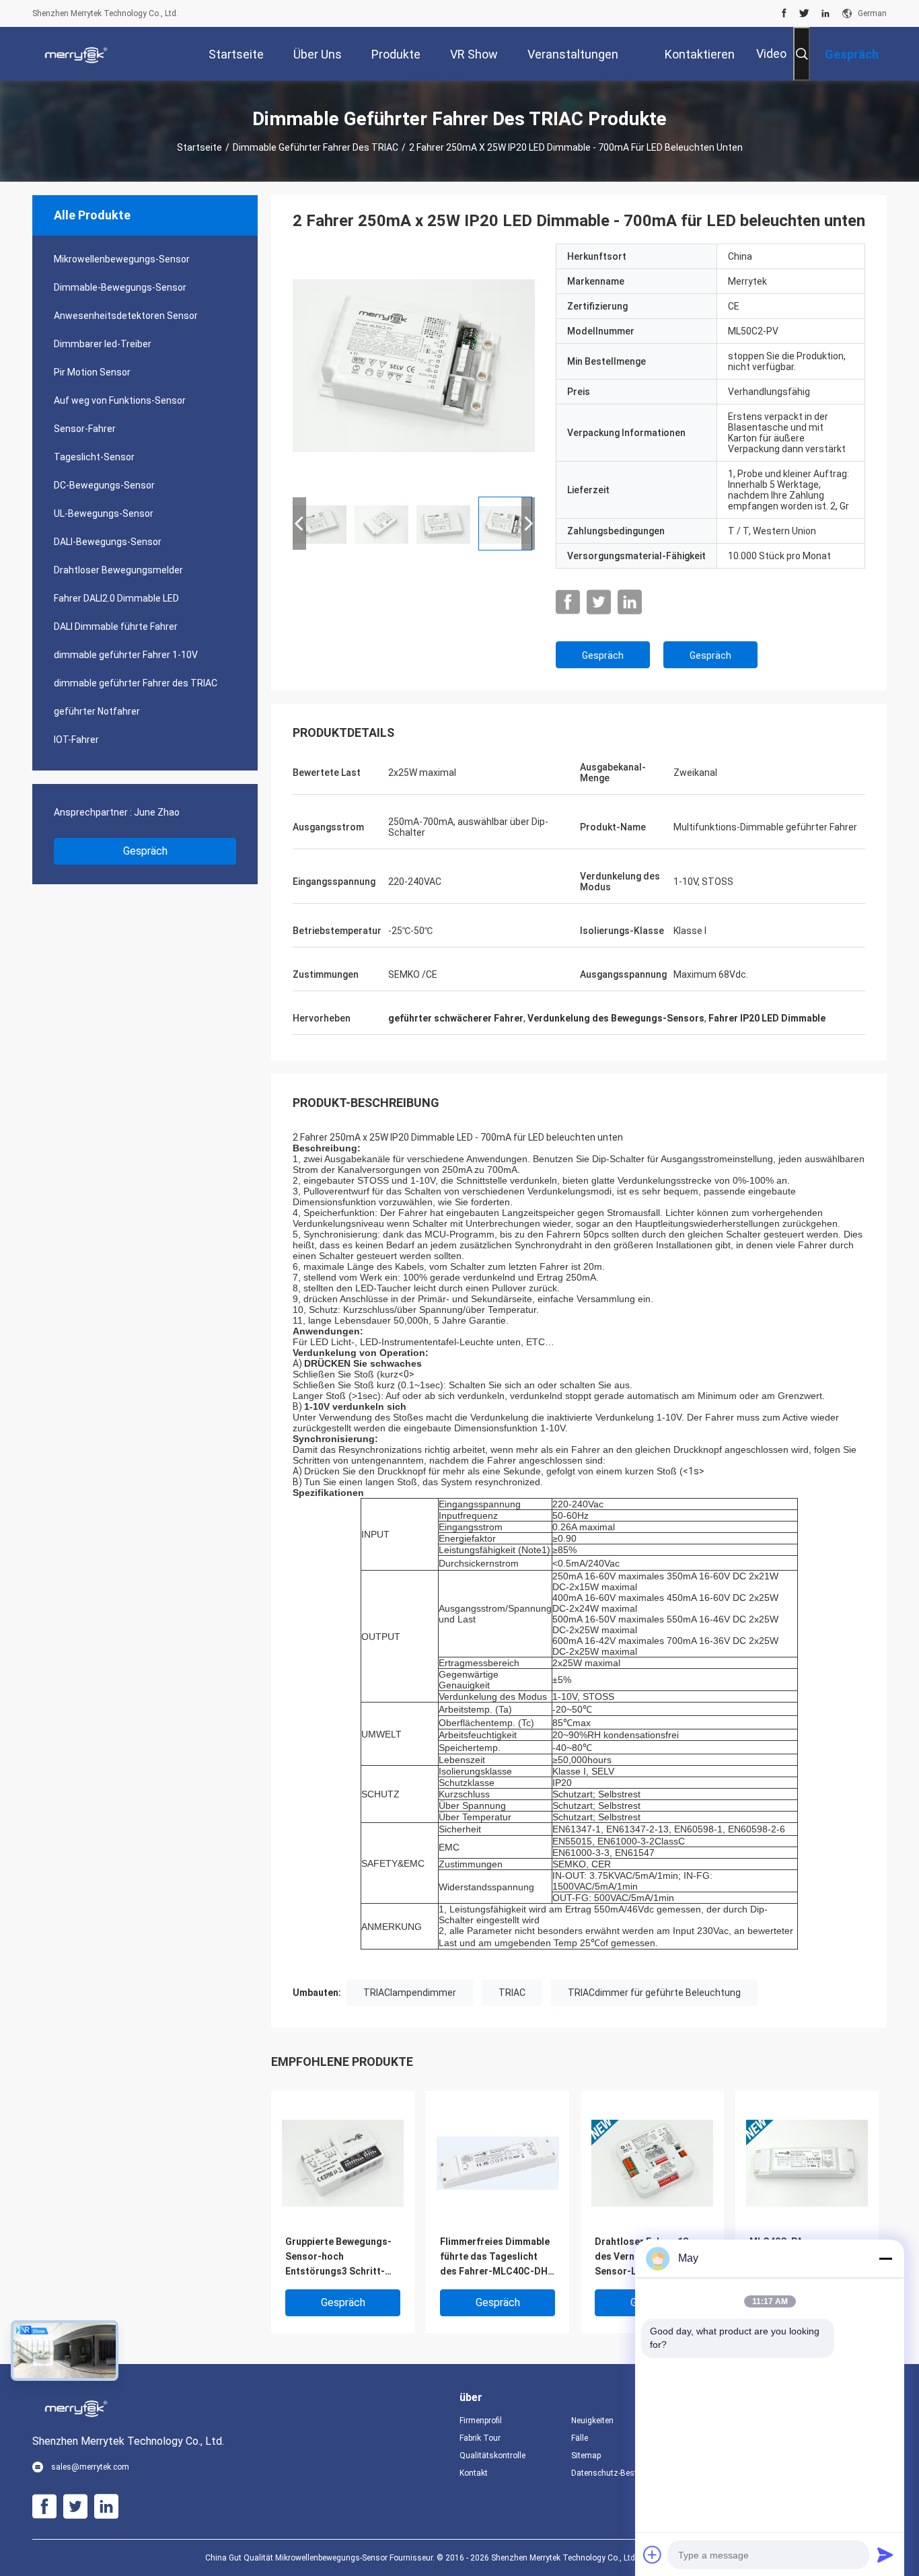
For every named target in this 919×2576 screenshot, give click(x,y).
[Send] (885, 2554)
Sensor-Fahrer (85, 429)
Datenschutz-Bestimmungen (616, 2473)
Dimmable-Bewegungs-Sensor (120, 287)
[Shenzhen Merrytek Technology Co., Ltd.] (76, 54)
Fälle (580, 2438)
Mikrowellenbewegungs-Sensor (122, 259)
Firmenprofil (481, 2421)
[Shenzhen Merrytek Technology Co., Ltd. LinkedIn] (825, 13)
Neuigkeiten (592, 2421)
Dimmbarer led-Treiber (103, 344)
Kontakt (474, 2473)
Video (771, 53)
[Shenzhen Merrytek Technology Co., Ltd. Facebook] (784, 13)
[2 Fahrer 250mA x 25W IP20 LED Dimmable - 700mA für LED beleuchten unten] (414, 365)
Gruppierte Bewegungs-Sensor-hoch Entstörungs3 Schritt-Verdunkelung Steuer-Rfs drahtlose (342, 2257)
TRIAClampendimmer (410, 1993)
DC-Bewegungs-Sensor (104, 485)
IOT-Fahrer (76, 740)
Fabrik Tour (480, 2438)
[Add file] (653, 2554)
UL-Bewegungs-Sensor (104, 513)
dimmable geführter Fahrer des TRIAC (316, 147)
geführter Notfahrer (97, 711)
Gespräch (145, 851)
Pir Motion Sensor (92, 372)
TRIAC (512, 1993)
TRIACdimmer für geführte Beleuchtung (654, 1993)
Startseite (199, 147)
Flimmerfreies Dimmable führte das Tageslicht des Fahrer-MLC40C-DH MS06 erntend (495, 2257)
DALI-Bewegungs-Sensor (108, 542)
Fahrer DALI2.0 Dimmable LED (116, 598)
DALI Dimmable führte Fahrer (116, 627)
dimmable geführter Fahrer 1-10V (126, 655)
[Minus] (885, 2258)
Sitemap (586, 2456)
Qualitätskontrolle (492, 2456)
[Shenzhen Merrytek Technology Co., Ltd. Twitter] (804, 13)
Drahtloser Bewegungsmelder (118, 570)
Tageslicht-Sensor (94, 457)
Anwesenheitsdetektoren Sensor (126, 316)
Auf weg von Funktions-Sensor (120, 400)
